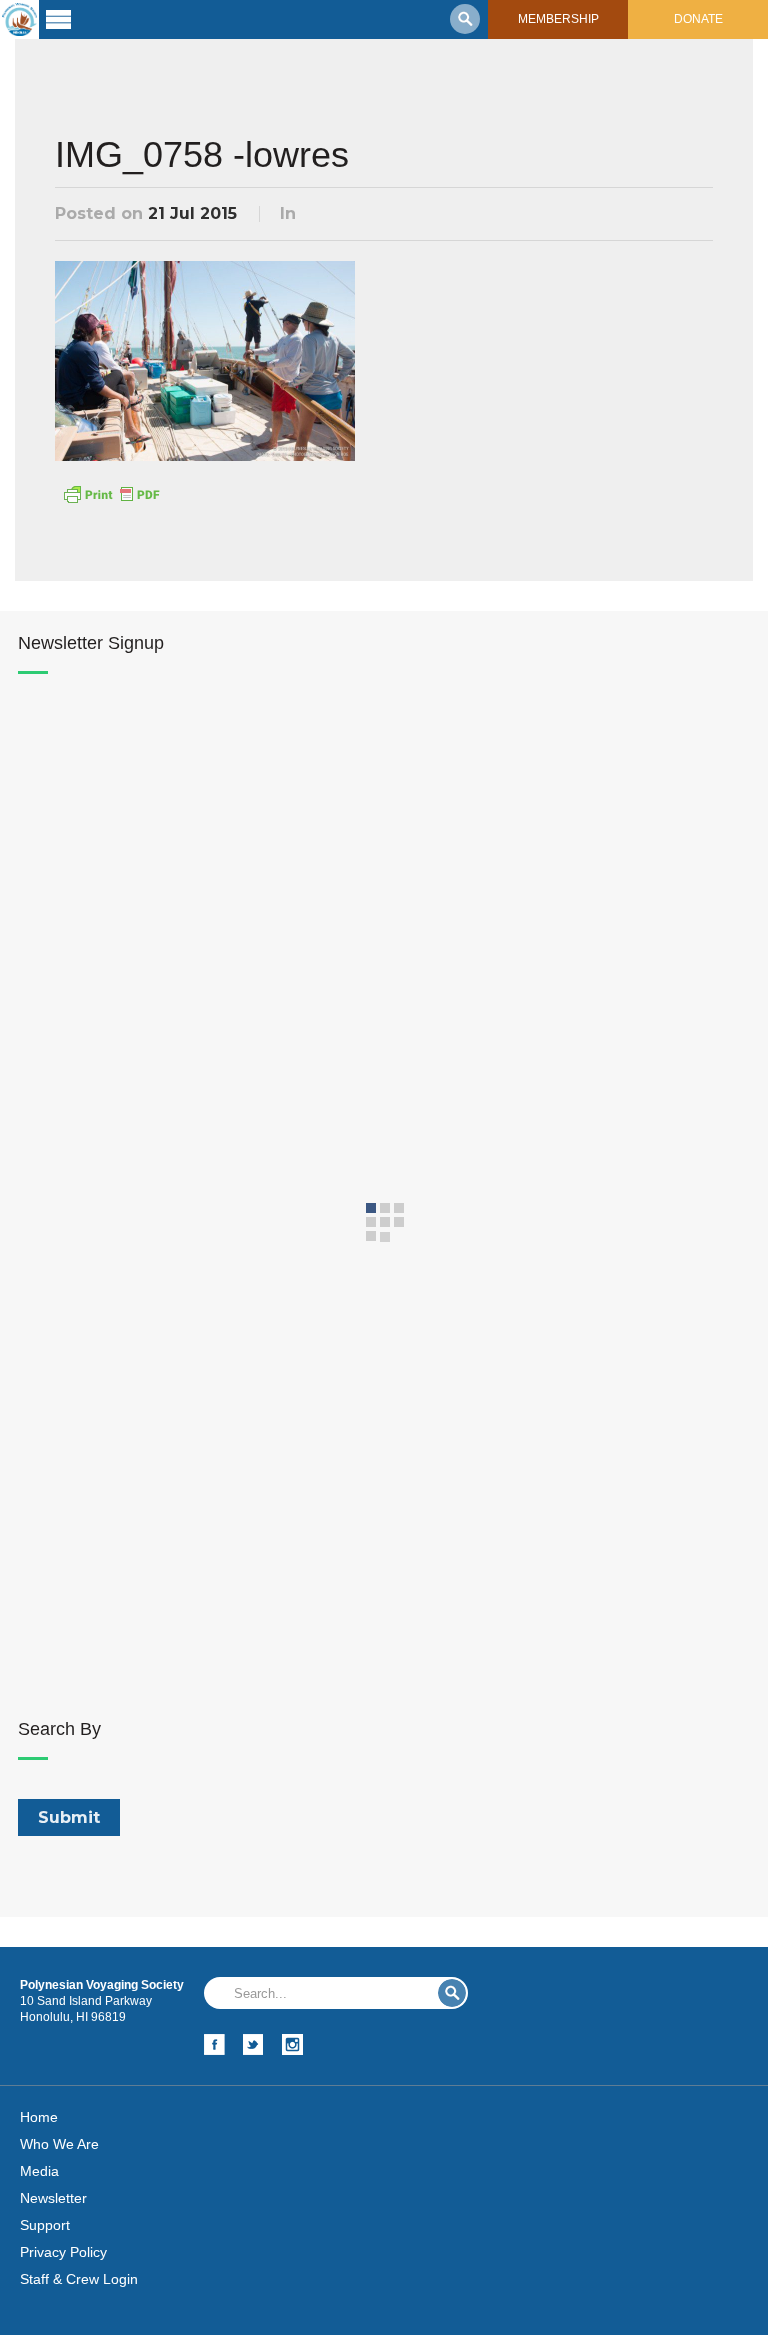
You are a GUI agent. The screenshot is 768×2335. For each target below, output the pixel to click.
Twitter (253, 2044)
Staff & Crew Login (79, 2279)
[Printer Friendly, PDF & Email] (111, 493)
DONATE (698, 19)
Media (39, 2171)
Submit (452, 1993)
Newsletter (53, 2198)
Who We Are (59, 2144)
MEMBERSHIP (558, 19)
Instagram (292, 2044)
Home (39, 2117)
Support (45, 2225)
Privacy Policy (63, 2252)
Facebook (214, 2044)
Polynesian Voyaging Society (19, 19)
